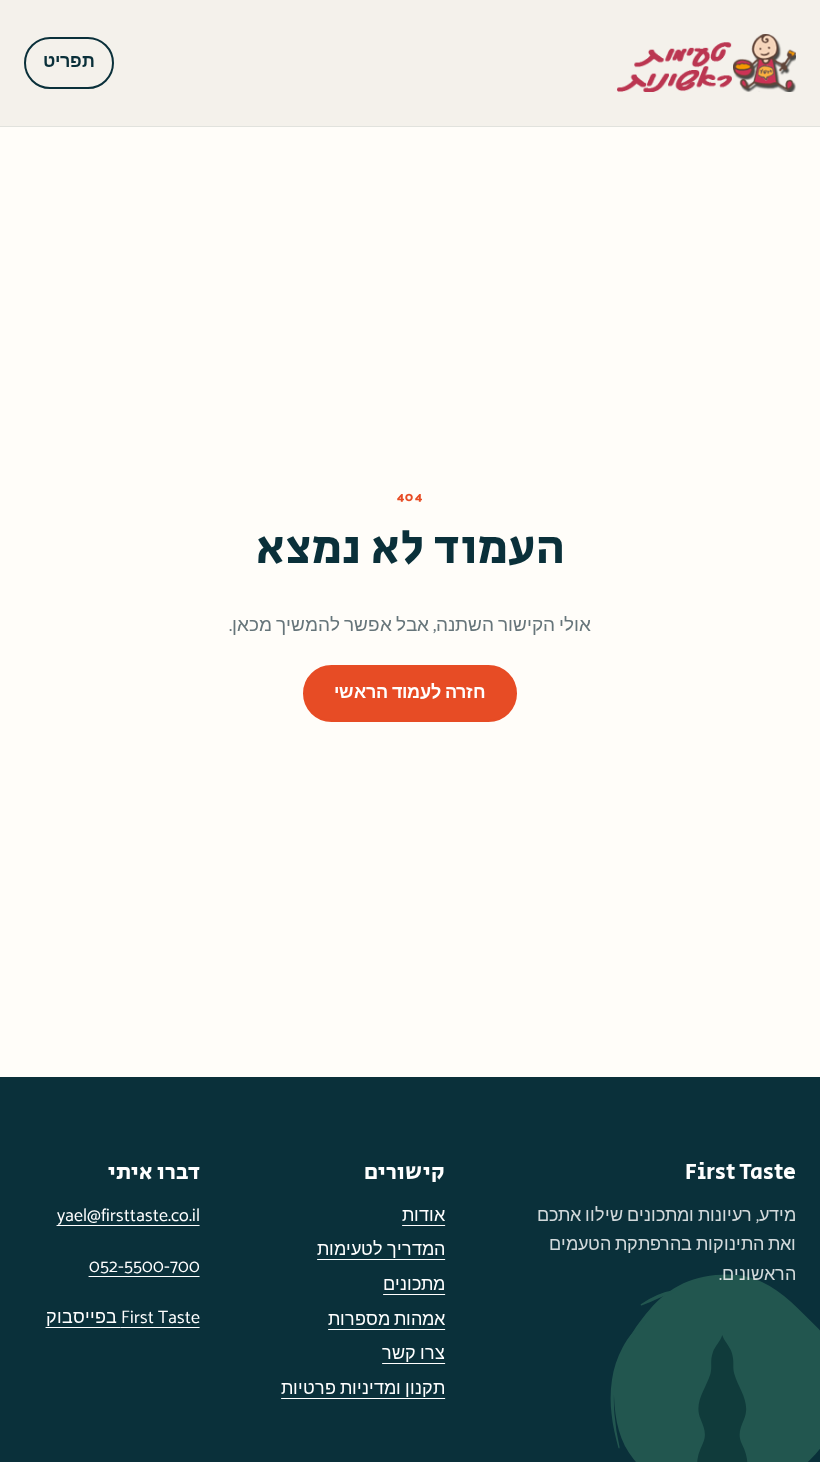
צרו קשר (413, 1354)
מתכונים (414, 1285)
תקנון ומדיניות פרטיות (363, 1389)
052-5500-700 (144, 1267)
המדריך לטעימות (381, 1250)
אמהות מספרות (386, 1320)
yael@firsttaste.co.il (128, 1216)
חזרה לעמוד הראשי (410, 693)
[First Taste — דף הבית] (706, 63)
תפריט (69, 62)
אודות (423, 1216)
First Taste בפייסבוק (123, 1318)
